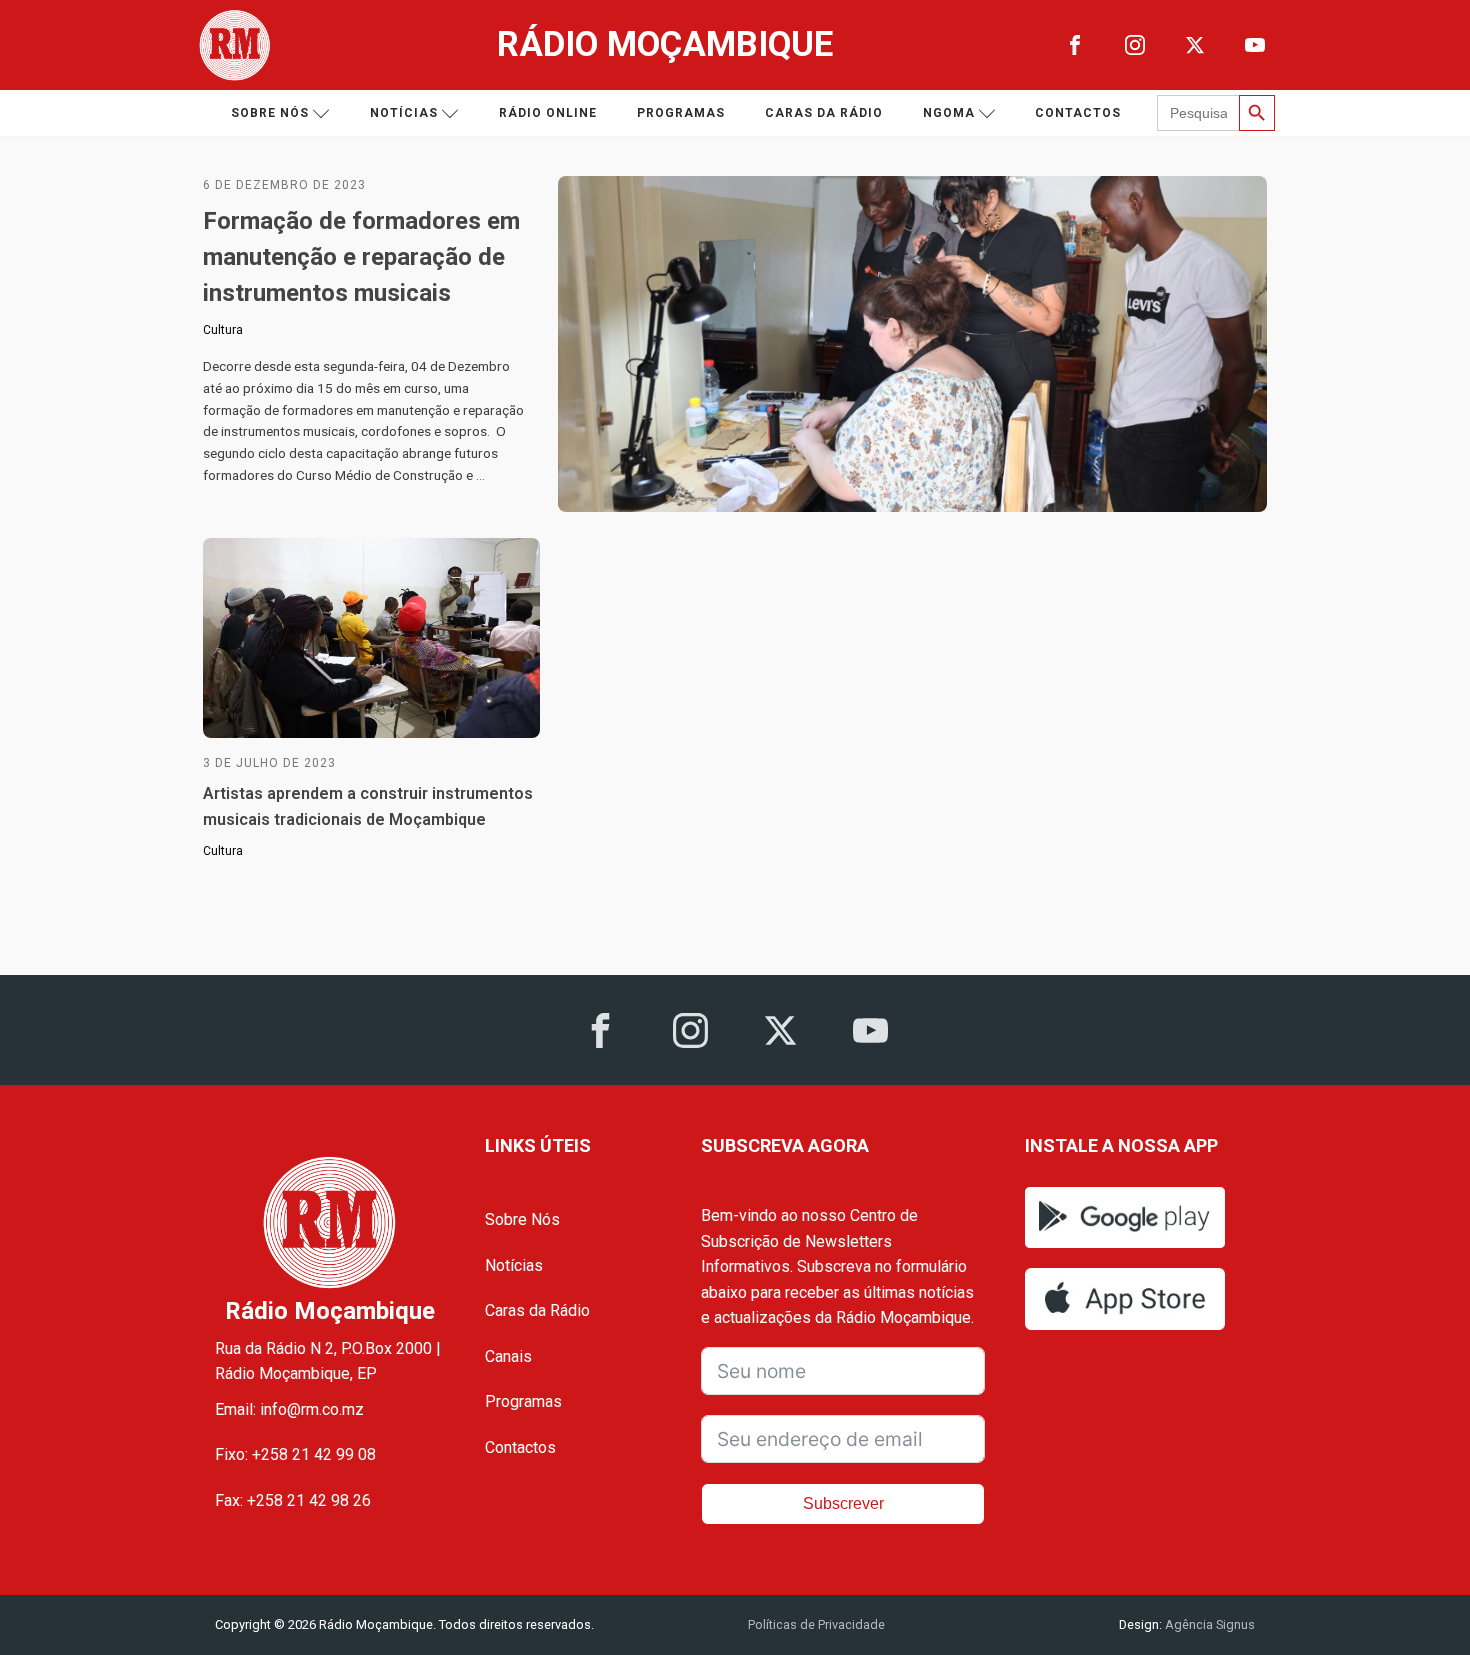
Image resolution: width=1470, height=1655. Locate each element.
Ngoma (949, 113)
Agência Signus (1208, 1624)
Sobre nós (270, 113)
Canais (508, 1356)
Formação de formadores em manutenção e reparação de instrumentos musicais (361, 257)
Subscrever (843, 1503)
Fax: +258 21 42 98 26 (293, 1500)
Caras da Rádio (824, 113)
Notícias (404, 113)
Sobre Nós (522, 1219)
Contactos (1078, 113)
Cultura (223, 330)
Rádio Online (548, 113)
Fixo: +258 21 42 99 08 (295, 1454)
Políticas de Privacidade (816, 1624)
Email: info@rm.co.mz (289, 1409)
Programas (681, 113)
